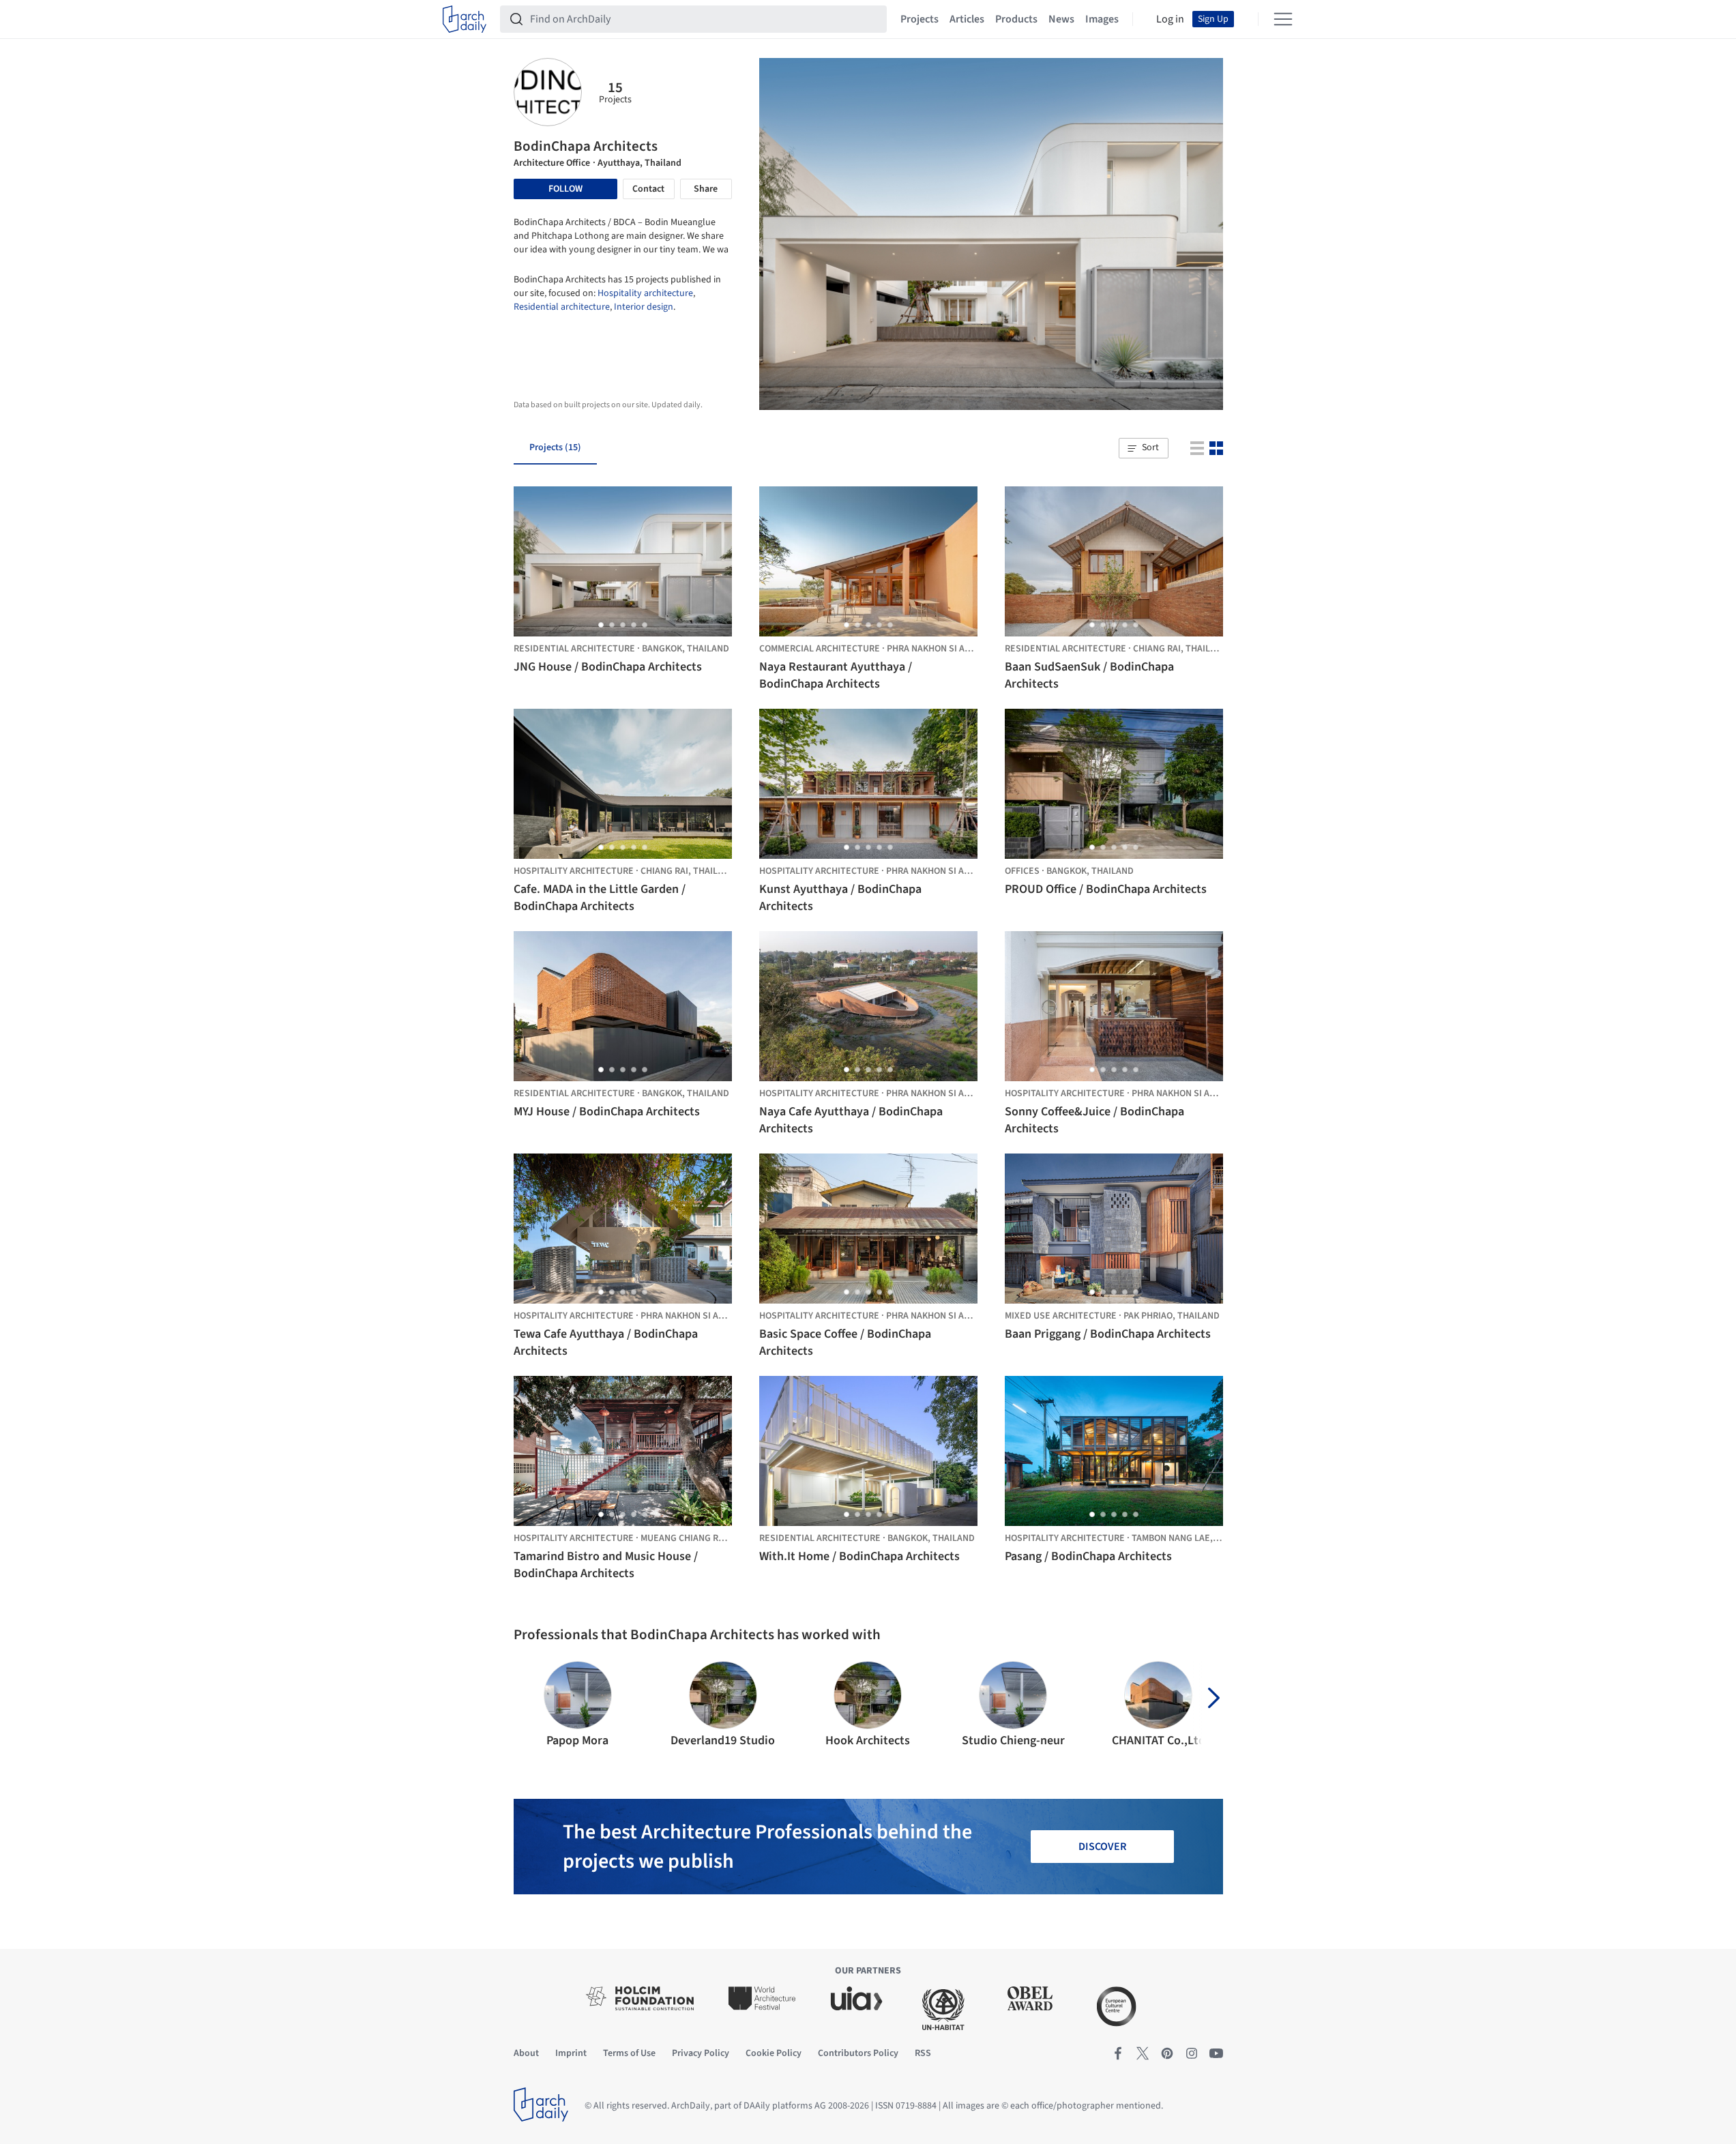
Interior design (644, 307)
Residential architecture (562, 307)
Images (1102, 19)
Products (1016, 19)
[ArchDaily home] (465, 19)
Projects (920, 19)
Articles (967, 19)
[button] (1143, 448)
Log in (1170, 19)
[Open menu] (1283, 19)
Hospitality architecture (645, 293)
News (1061, 19)
